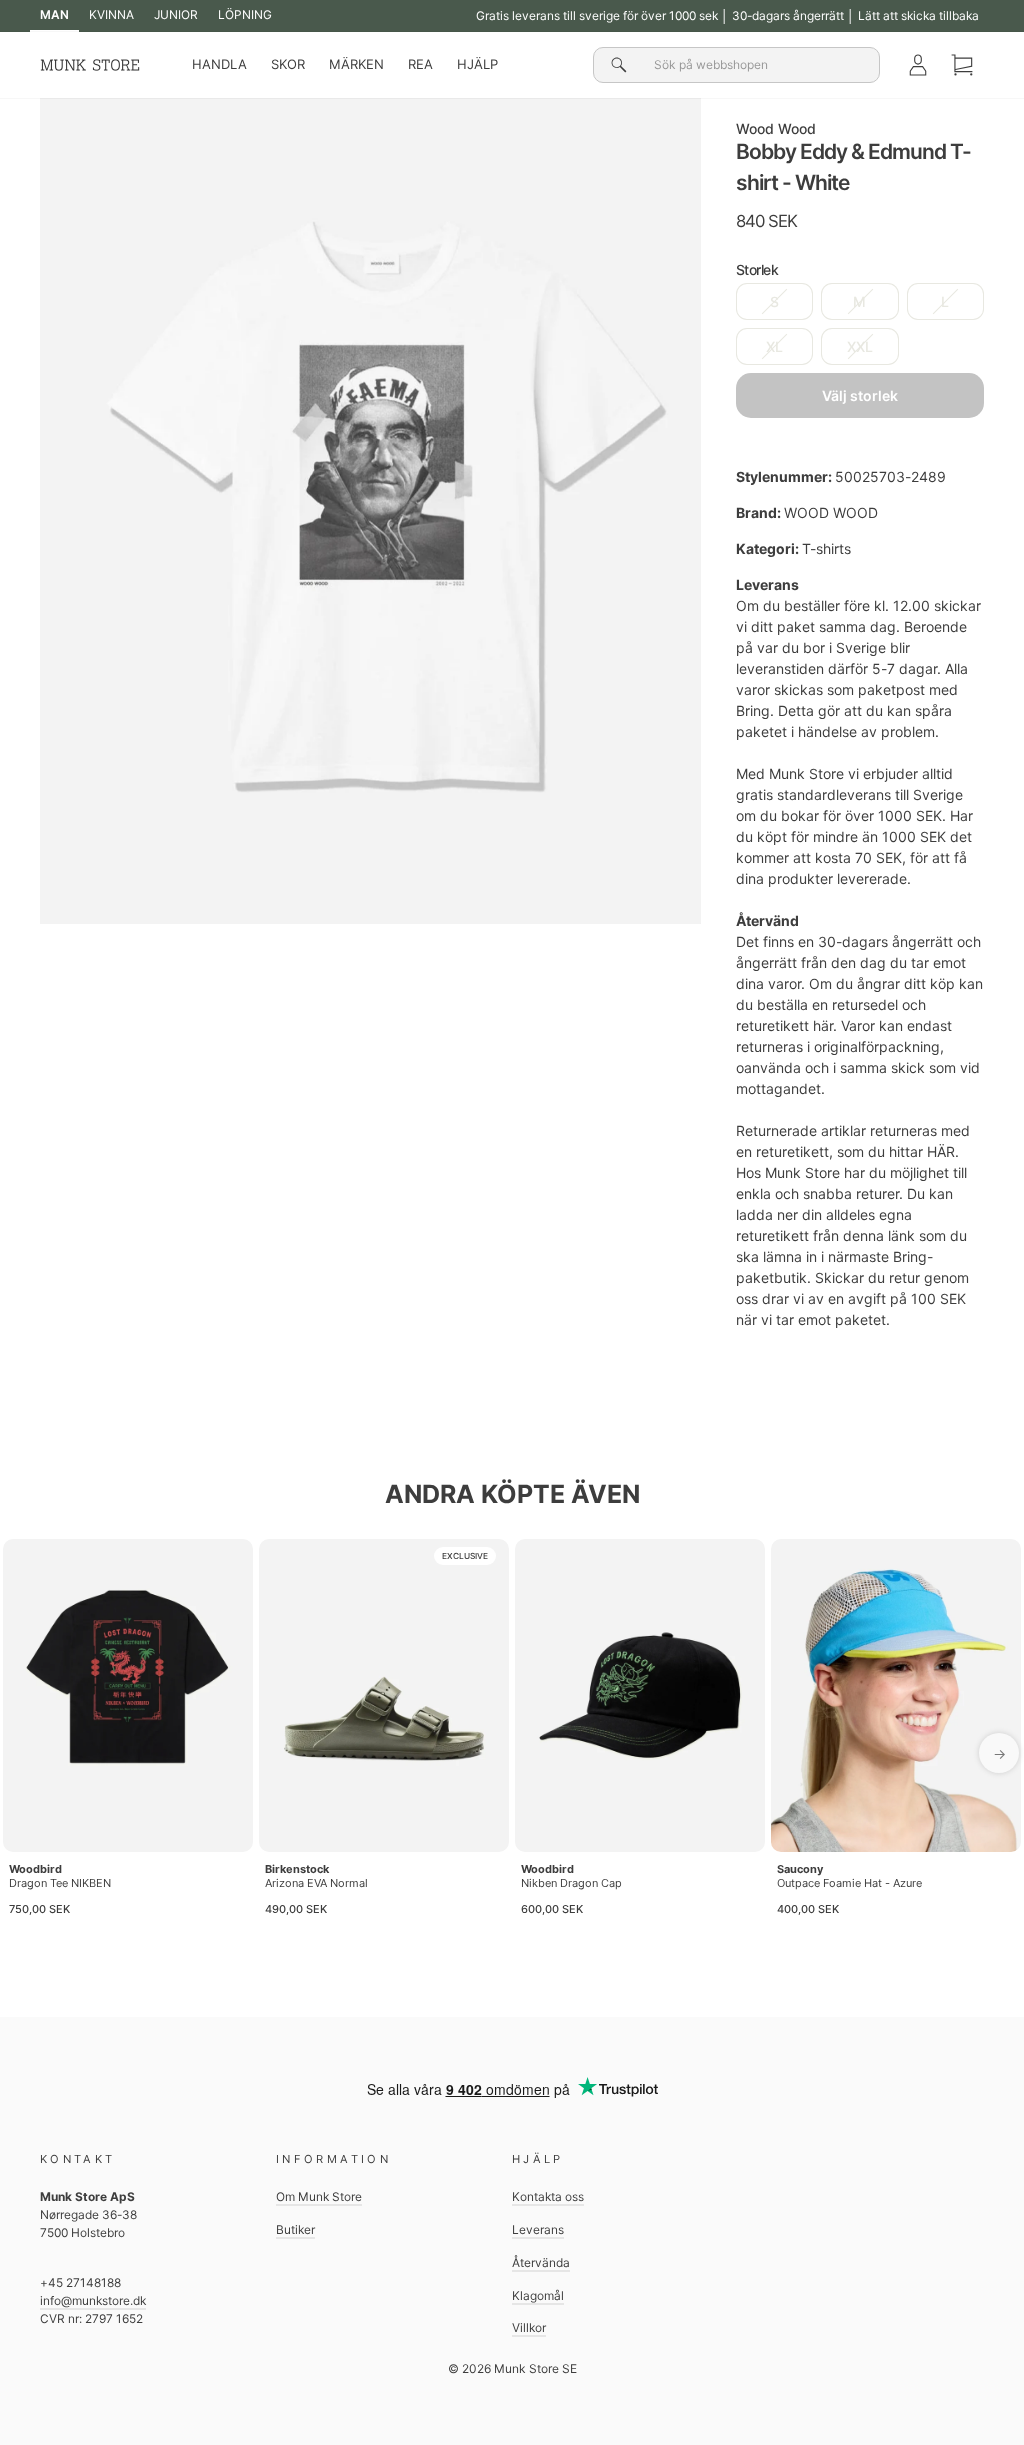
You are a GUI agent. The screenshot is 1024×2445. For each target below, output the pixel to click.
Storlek (757, 269)
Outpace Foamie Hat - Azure (849, 1883)
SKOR (288, 64)
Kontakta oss (548, 2196)
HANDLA (219, 64)
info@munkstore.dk (93, 2300)
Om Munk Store (319, 2196)
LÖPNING (245, 14)
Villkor (529, 2327)
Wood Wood (776, 128)
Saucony (800, 1869)
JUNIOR (176, 14)
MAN (54, 14)
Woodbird (35, 1869)
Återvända (541, 2262)
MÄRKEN (356, 64)
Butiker (295, 2229)
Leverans (538, 2229)
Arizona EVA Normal (316, 1883)
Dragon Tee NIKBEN (60, 1883)
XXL (860, 346)
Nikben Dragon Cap (571, 1883)
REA (420, 64)
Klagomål (538, 2295)
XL (774, 346)
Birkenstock (297, 1869)
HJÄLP (477, 64)
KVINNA (111, 14)
